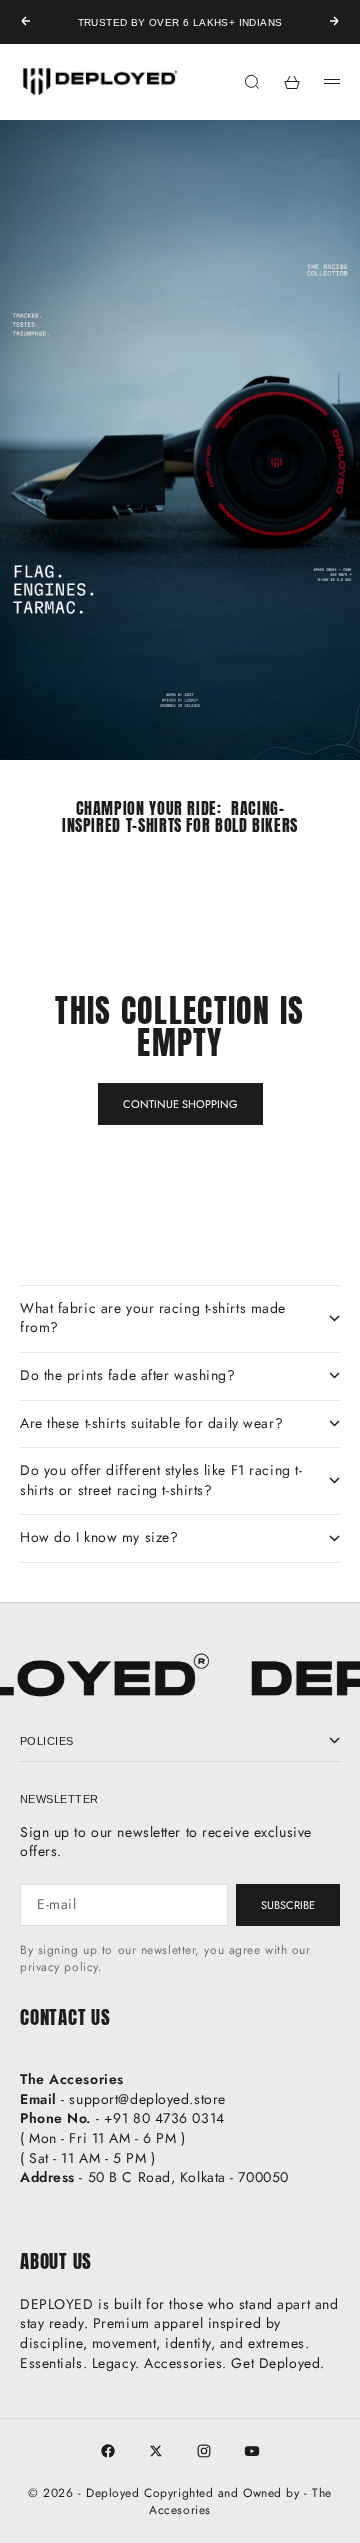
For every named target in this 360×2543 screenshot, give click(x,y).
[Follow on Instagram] (204, 2451)
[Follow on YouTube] (252, 2451)
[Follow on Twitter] (156, 2451)
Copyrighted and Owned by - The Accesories (238, 2501)
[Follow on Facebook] (108, 2451)
